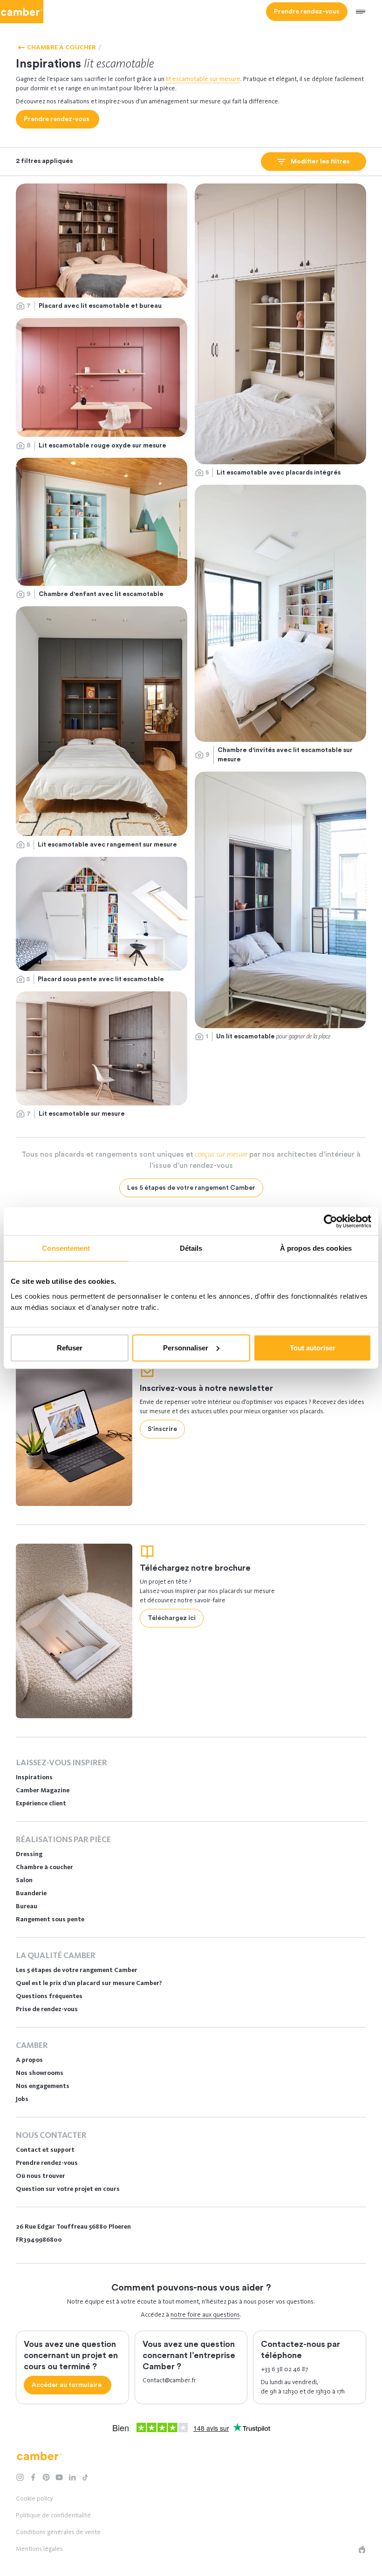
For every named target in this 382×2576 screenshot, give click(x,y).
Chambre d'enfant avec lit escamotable (101, 594)
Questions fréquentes (49, 1996)
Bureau (27, 1906)
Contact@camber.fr (169, 2380)
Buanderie (31, 1893)
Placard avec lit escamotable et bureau (100, 306)
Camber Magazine (43, 1790)
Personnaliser (186, 1347)
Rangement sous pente (50, 1919)
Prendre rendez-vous (47, 2163)
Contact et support (45, 2150)
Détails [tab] (191, 1248)
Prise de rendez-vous (47, 2009)
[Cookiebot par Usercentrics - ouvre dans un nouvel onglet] (331, 1221)
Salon (24, 1880)
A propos (29, 2060)
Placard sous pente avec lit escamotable (102, 979)
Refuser (70, 1347)
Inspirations (34, 1777)
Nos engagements (43, 2086)
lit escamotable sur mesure (203, 79)
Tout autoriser (313, 1347)
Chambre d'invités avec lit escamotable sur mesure (285, 755)
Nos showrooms (40, 2073)
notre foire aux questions (205, 2315)
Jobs (22, 2099)
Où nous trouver (41, 2176)
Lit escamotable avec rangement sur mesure (108, 845)
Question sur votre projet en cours (68, 2189)
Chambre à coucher (44, 1867)
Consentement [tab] (66, 1248)
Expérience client (41, 1803)
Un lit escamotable (274, 1036)
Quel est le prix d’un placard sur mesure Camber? (89, 1983)
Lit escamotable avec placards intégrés (279, 473)
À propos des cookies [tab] (316, 1248)
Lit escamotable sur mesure (82, 1114)
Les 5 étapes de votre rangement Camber (77, 1970)
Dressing (29, 1854)
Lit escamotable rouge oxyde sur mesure (103, 446)
